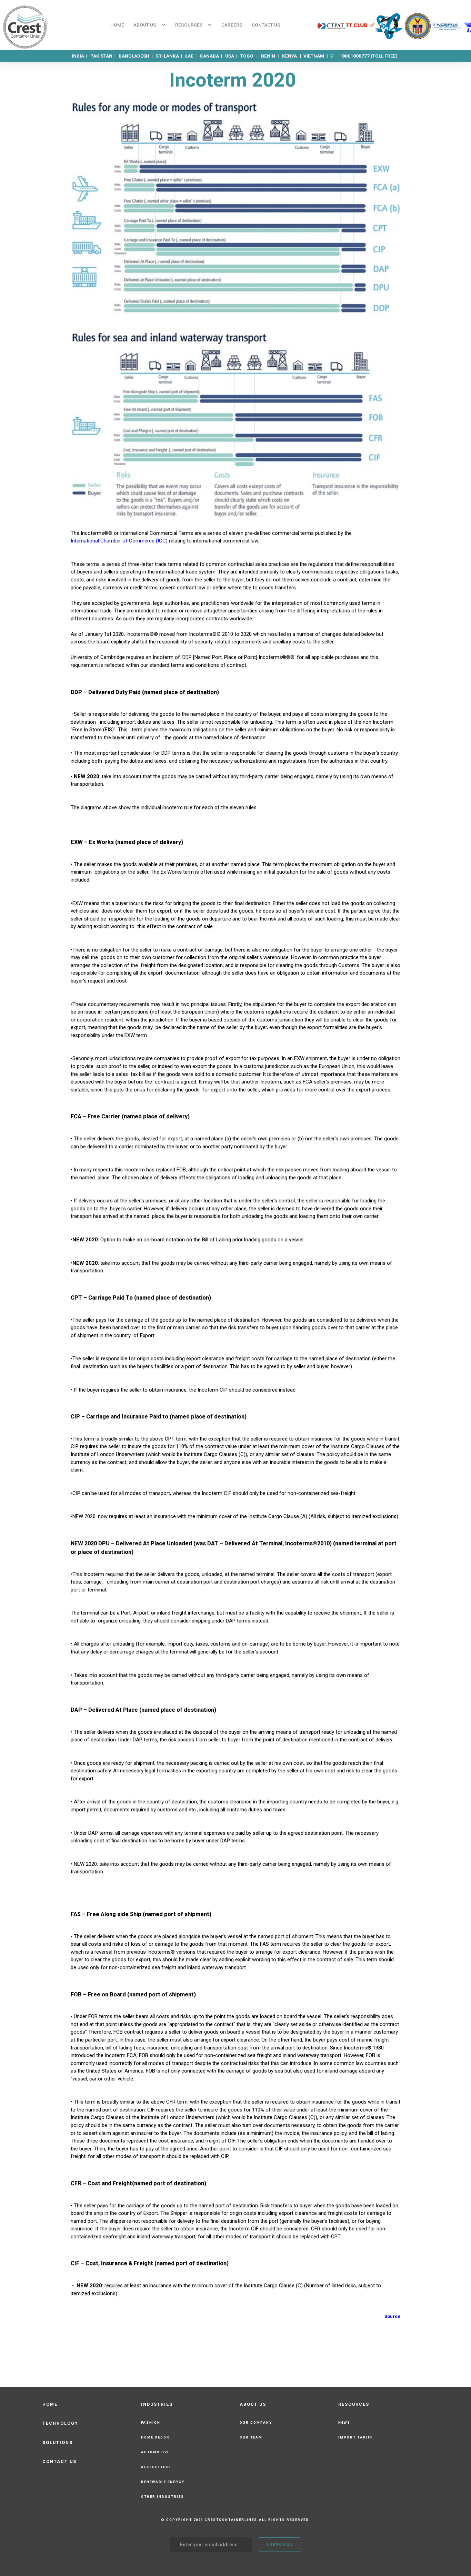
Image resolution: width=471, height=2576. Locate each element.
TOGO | (249, 56)
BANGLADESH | (137, 56)
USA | (233, 56)
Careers (232, 25)
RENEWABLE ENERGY (163, 2482)
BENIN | (271, 56)
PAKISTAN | (104, 56)
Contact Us (59, 2462)
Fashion (151, 2422)
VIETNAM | (316, 56)
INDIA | (81, 56)
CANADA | (212, 56)
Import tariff (355, 2437)
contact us (266, 25)
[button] (149, 25)
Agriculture (156, 2467)
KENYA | (292, 56)
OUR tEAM (251, 2437)
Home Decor (155, 2437)
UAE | (192, 56)
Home (117, 25)
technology (60, 2423)
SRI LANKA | (169, 56)
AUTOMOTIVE (155, 2452)
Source (392, 2316)
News (344, 2422)
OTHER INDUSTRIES (163, 2497)
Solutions (58, 2443)
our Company (256, 2422)
